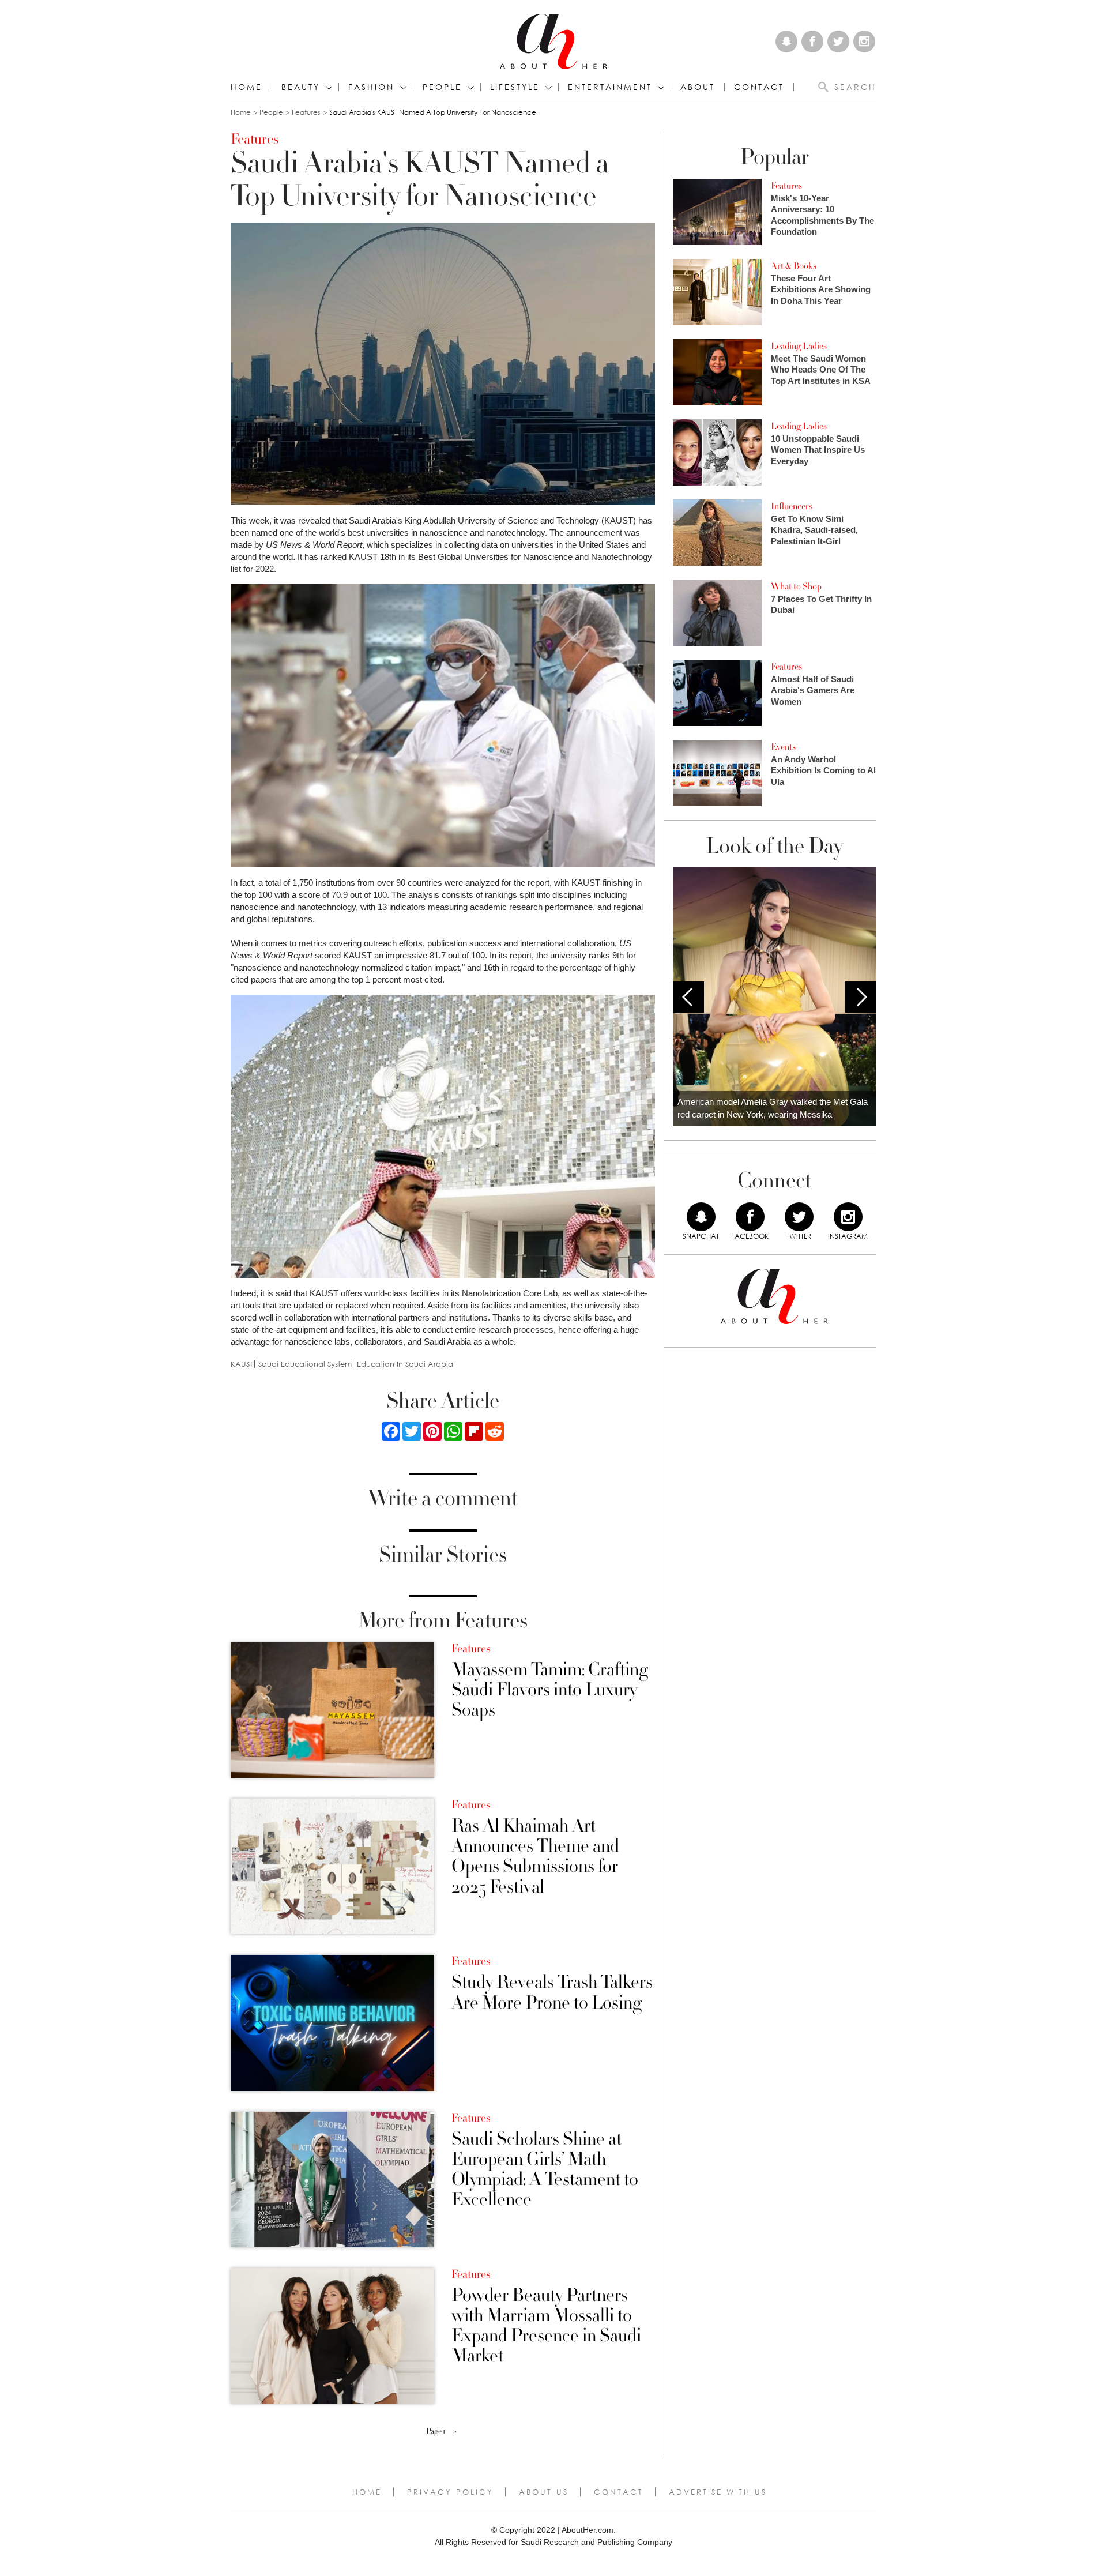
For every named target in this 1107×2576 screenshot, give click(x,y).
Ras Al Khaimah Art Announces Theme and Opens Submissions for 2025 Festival (535, 1857)
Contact (619, 2492)
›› (455, 2431)
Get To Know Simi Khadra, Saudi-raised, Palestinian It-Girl (814, 530)
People (271, 112)
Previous (688, 997)
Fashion (371, 87)
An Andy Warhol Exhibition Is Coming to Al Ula (823, 770)
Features (306, 112)
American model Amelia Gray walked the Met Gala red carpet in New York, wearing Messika (773, 1108)
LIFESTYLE (515, 87)
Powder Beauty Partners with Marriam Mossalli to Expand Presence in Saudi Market (546, 2326)
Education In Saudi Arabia (405, 1364)
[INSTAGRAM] (848, 1217)
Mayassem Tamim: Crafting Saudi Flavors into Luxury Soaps (550, 1690)
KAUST (242, 1364)
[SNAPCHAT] (701, 1217)
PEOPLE (442, 87)
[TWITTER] (799, 1217)
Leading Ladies (799, 346)
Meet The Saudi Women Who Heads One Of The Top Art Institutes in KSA (821, 370)
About (698, 87)
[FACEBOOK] (750, 1217)
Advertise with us (718, 2492)
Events (783, 747)
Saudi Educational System (305, 1364)
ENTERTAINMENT (610, 87)
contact (759, 87)
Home (246, 87)
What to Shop (796, 586)
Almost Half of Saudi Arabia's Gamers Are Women (813, 690)
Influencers (792, 506)
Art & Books (794, 266)
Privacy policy (450, 2492)
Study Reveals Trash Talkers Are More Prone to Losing (552, 1992)
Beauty (301, 87)
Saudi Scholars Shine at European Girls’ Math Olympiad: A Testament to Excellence (545, 2170)
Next (861, 997)
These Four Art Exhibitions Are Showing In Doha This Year (821, 289)
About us (544, 2492)
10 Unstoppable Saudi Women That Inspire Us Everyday (818, 450)
